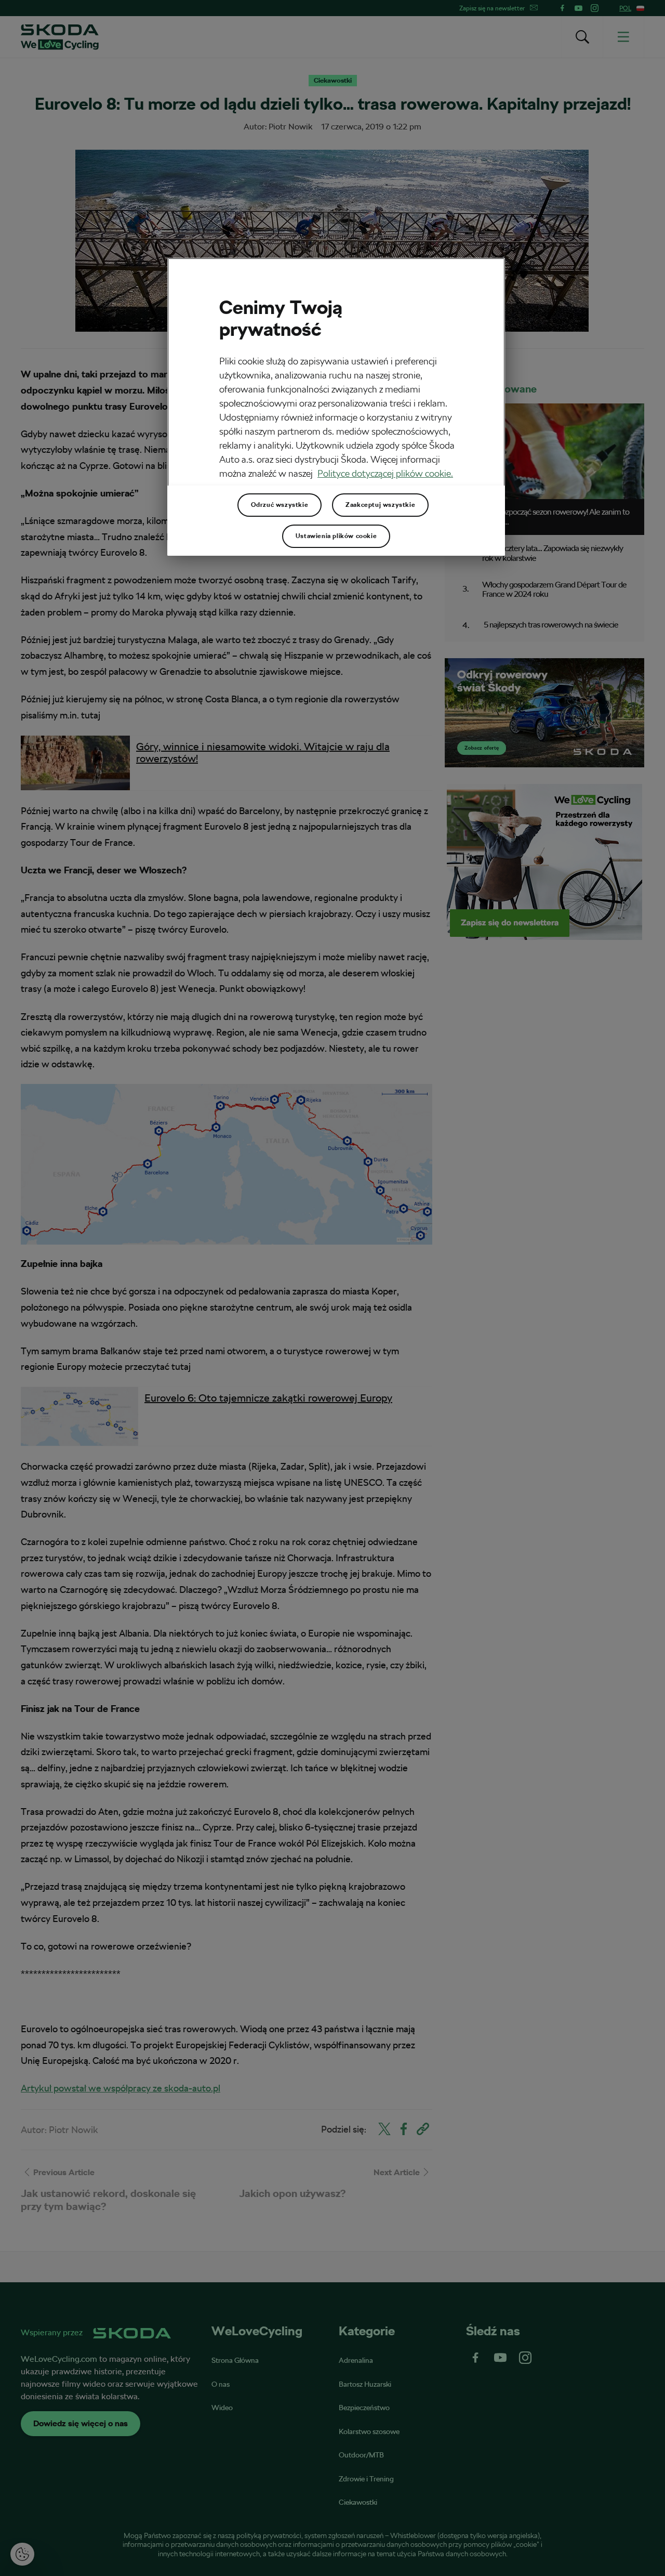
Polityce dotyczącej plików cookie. (385, 473)
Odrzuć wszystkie (280, 505)
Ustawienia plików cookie (336, 536)
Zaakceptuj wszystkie (380, 505)
